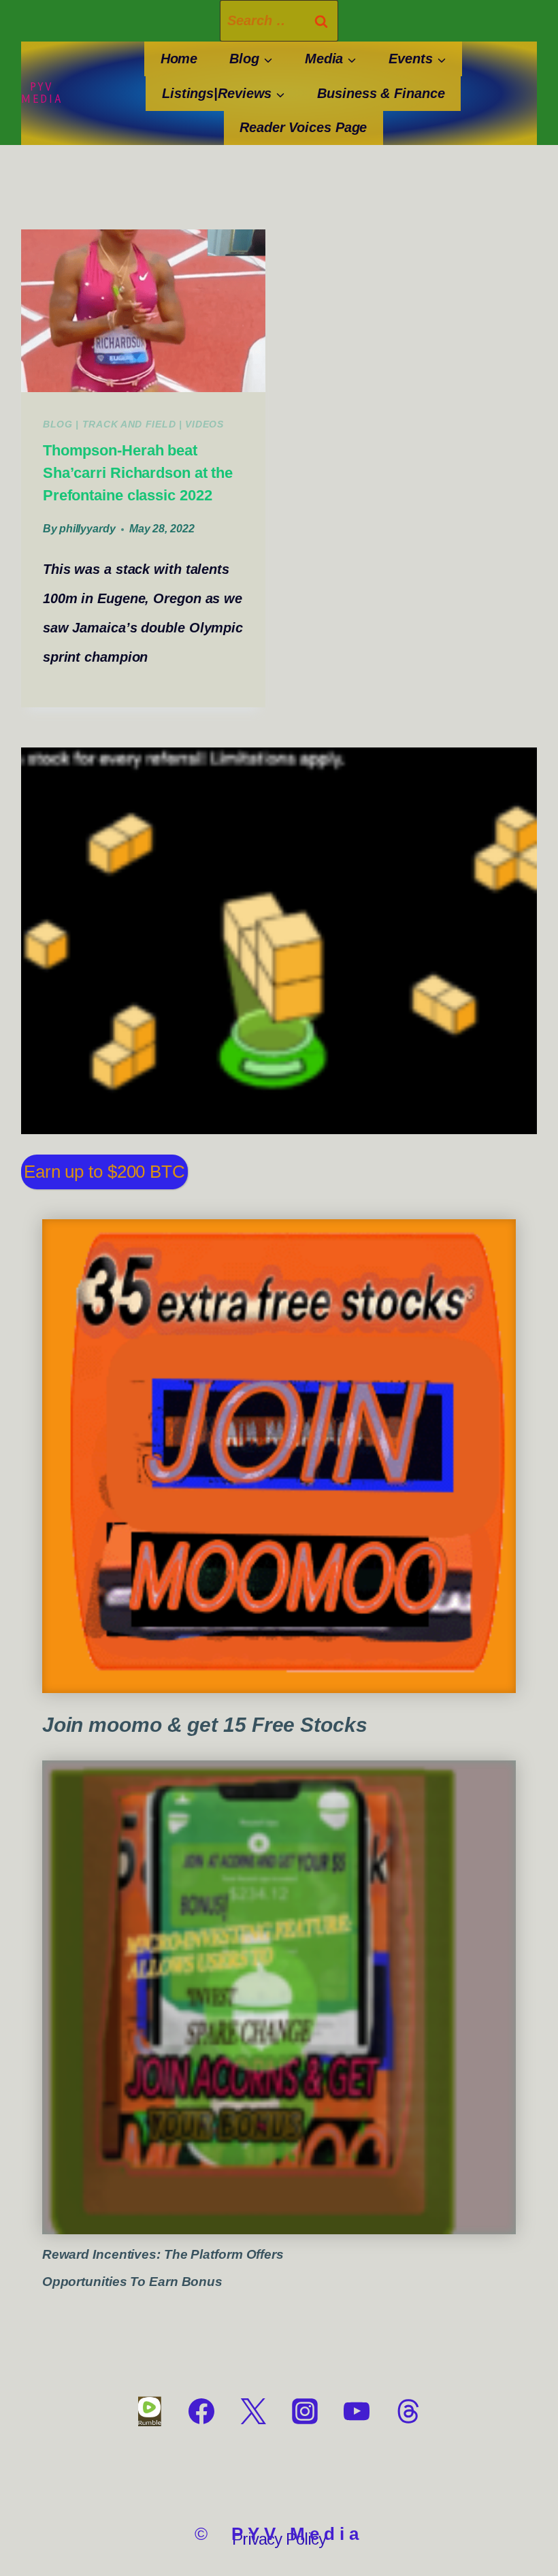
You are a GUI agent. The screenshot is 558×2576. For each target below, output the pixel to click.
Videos (204, 424)
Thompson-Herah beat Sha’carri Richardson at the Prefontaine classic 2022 (138, 473)
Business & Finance (381, 93)
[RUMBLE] (150, 2411)
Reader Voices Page (303, 127)
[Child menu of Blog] (251, 59)
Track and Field (129, 424)
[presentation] (143, 311)
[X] (253, 2411)
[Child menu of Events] (417, 59)
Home (179, 59)
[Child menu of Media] (331, 59)
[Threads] (408, 2411)
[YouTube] (357, 2411)
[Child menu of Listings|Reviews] (223, 94)
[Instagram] (305, 2411)
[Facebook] (201, 2411)
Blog (58, 424)
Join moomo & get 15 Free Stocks (205, 1725)
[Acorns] (279, 1998)
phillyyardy (87, 529)
